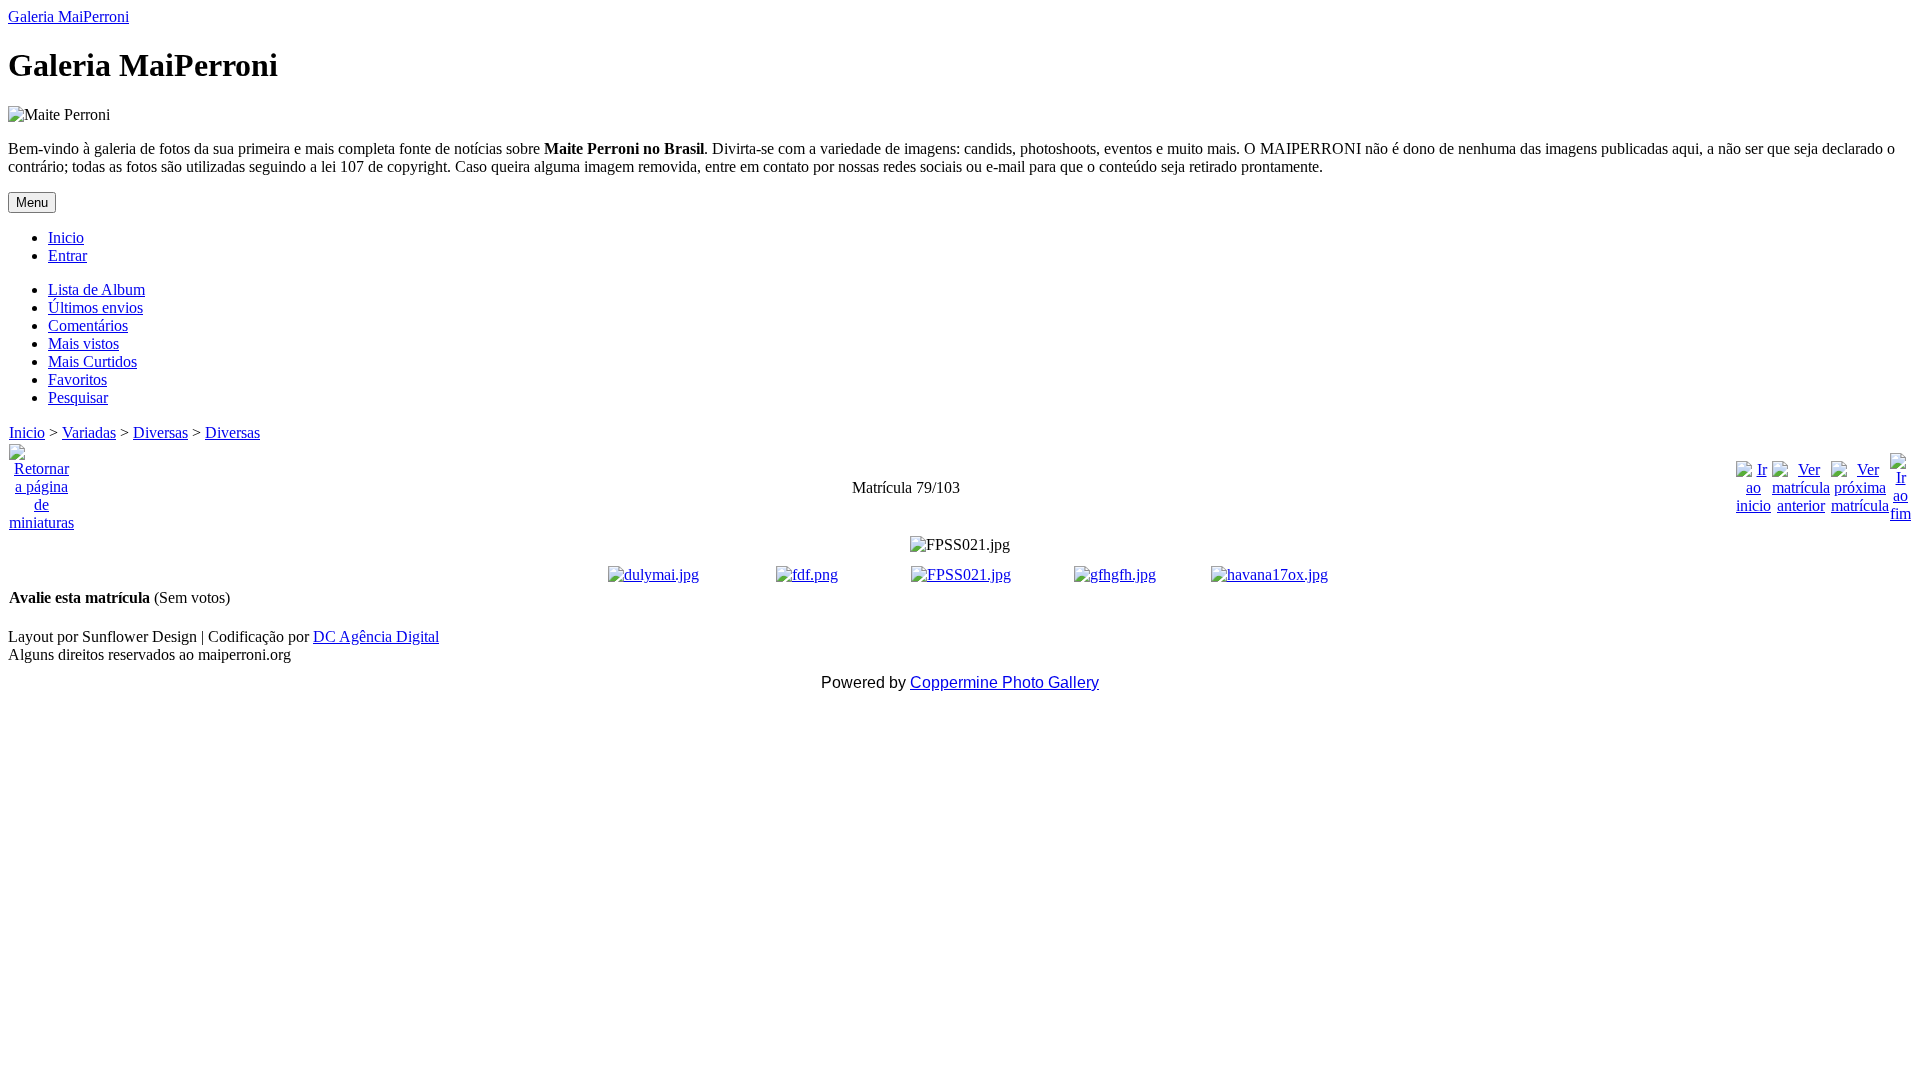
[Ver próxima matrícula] (1860, 482)
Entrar (67, 255)
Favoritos (77, 379)
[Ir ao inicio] (1753, 482)
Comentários (88, 325)
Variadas (89, 432)
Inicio (66, 237)
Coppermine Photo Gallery (1004, 682)
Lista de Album (96, 289)
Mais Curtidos (92, 361)
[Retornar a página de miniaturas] (41, 482)
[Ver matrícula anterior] (1801, 482)
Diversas (160, 432)
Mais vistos (83, 343)
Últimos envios (95, 307)
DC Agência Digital (376, 636)
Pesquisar (78, 397)
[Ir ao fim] (1900, 482)
